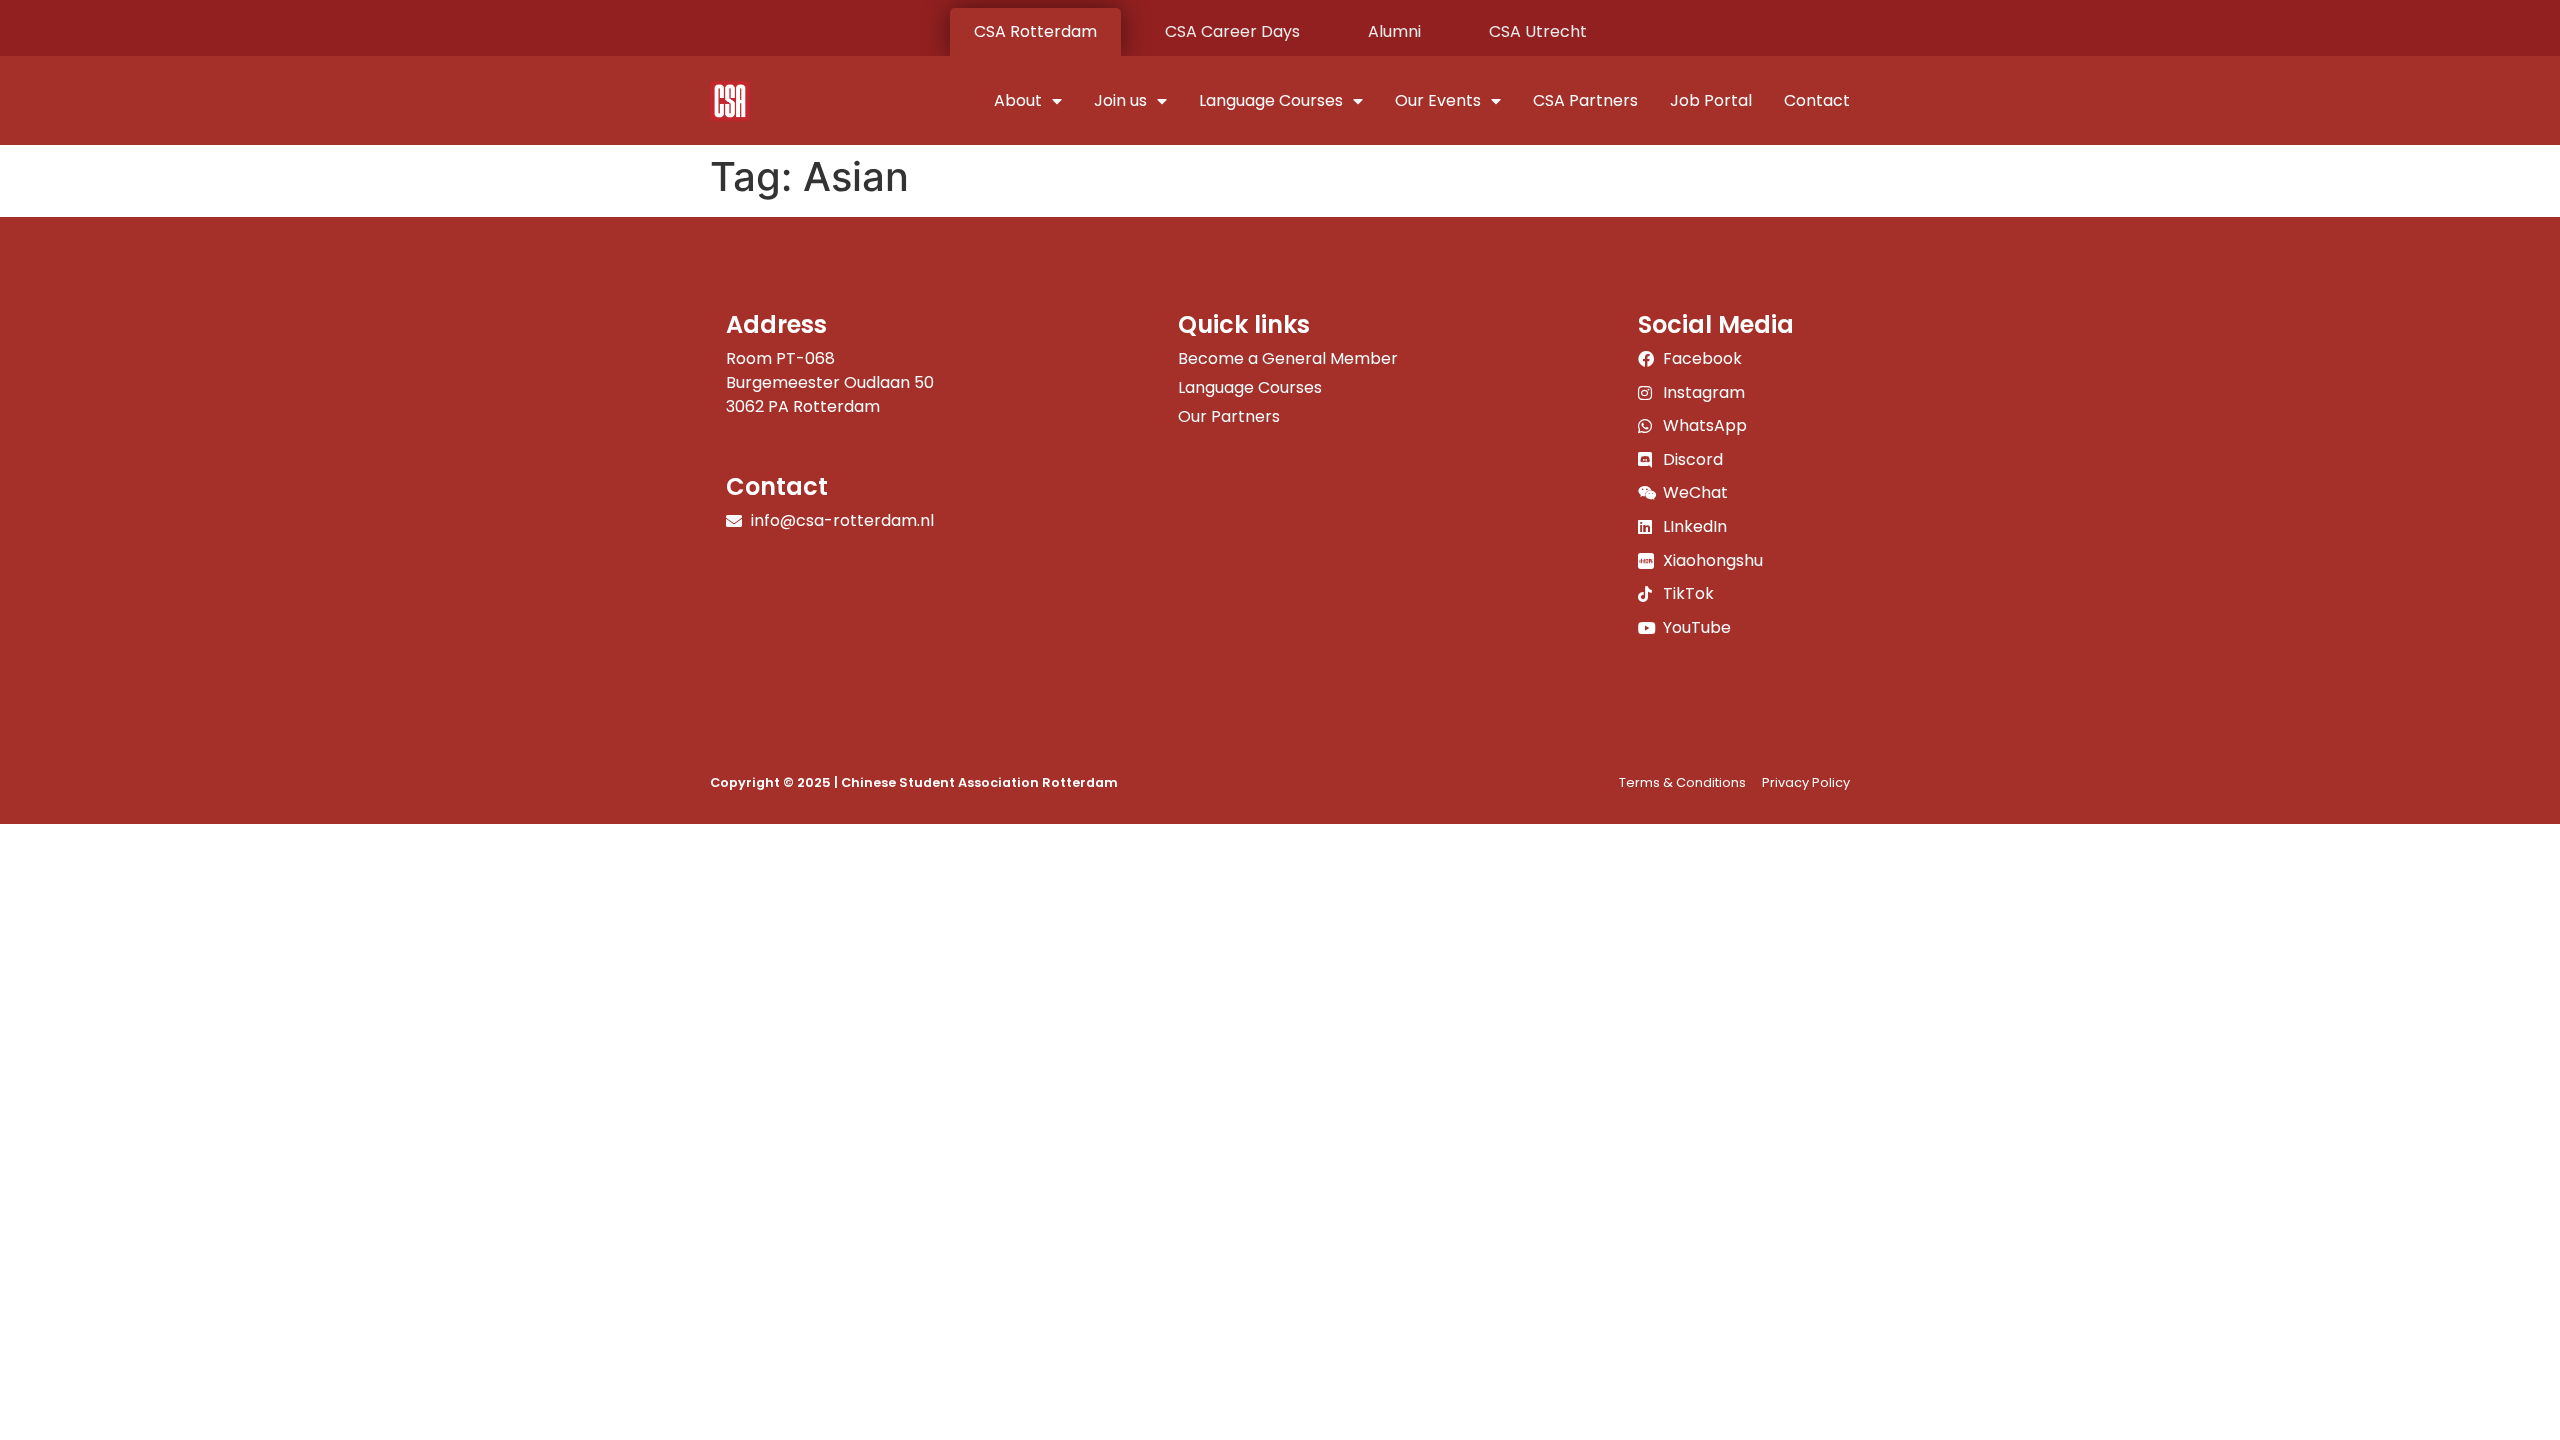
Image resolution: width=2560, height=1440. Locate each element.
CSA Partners (1585, 100)
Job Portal (1711, 100)
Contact (1817, 100)
